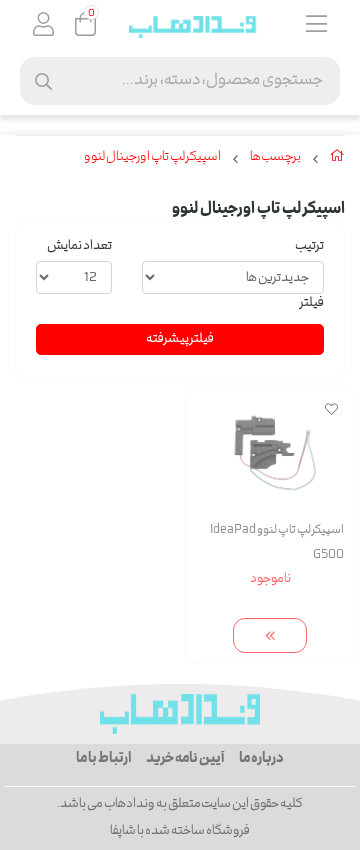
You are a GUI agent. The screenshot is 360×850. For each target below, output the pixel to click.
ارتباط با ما (103, 759)
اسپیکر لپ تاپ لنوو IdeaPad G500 (277, 543)
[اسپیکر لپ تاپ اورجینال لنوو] (180, 714)
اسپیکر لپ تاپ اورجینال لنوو (152, 158)
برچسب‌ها (275, 158)
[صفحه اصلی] (337, 160)
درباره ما (261, 759)
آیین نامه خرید (185, 759)
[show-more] (270, 635)
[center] (43, 81)
